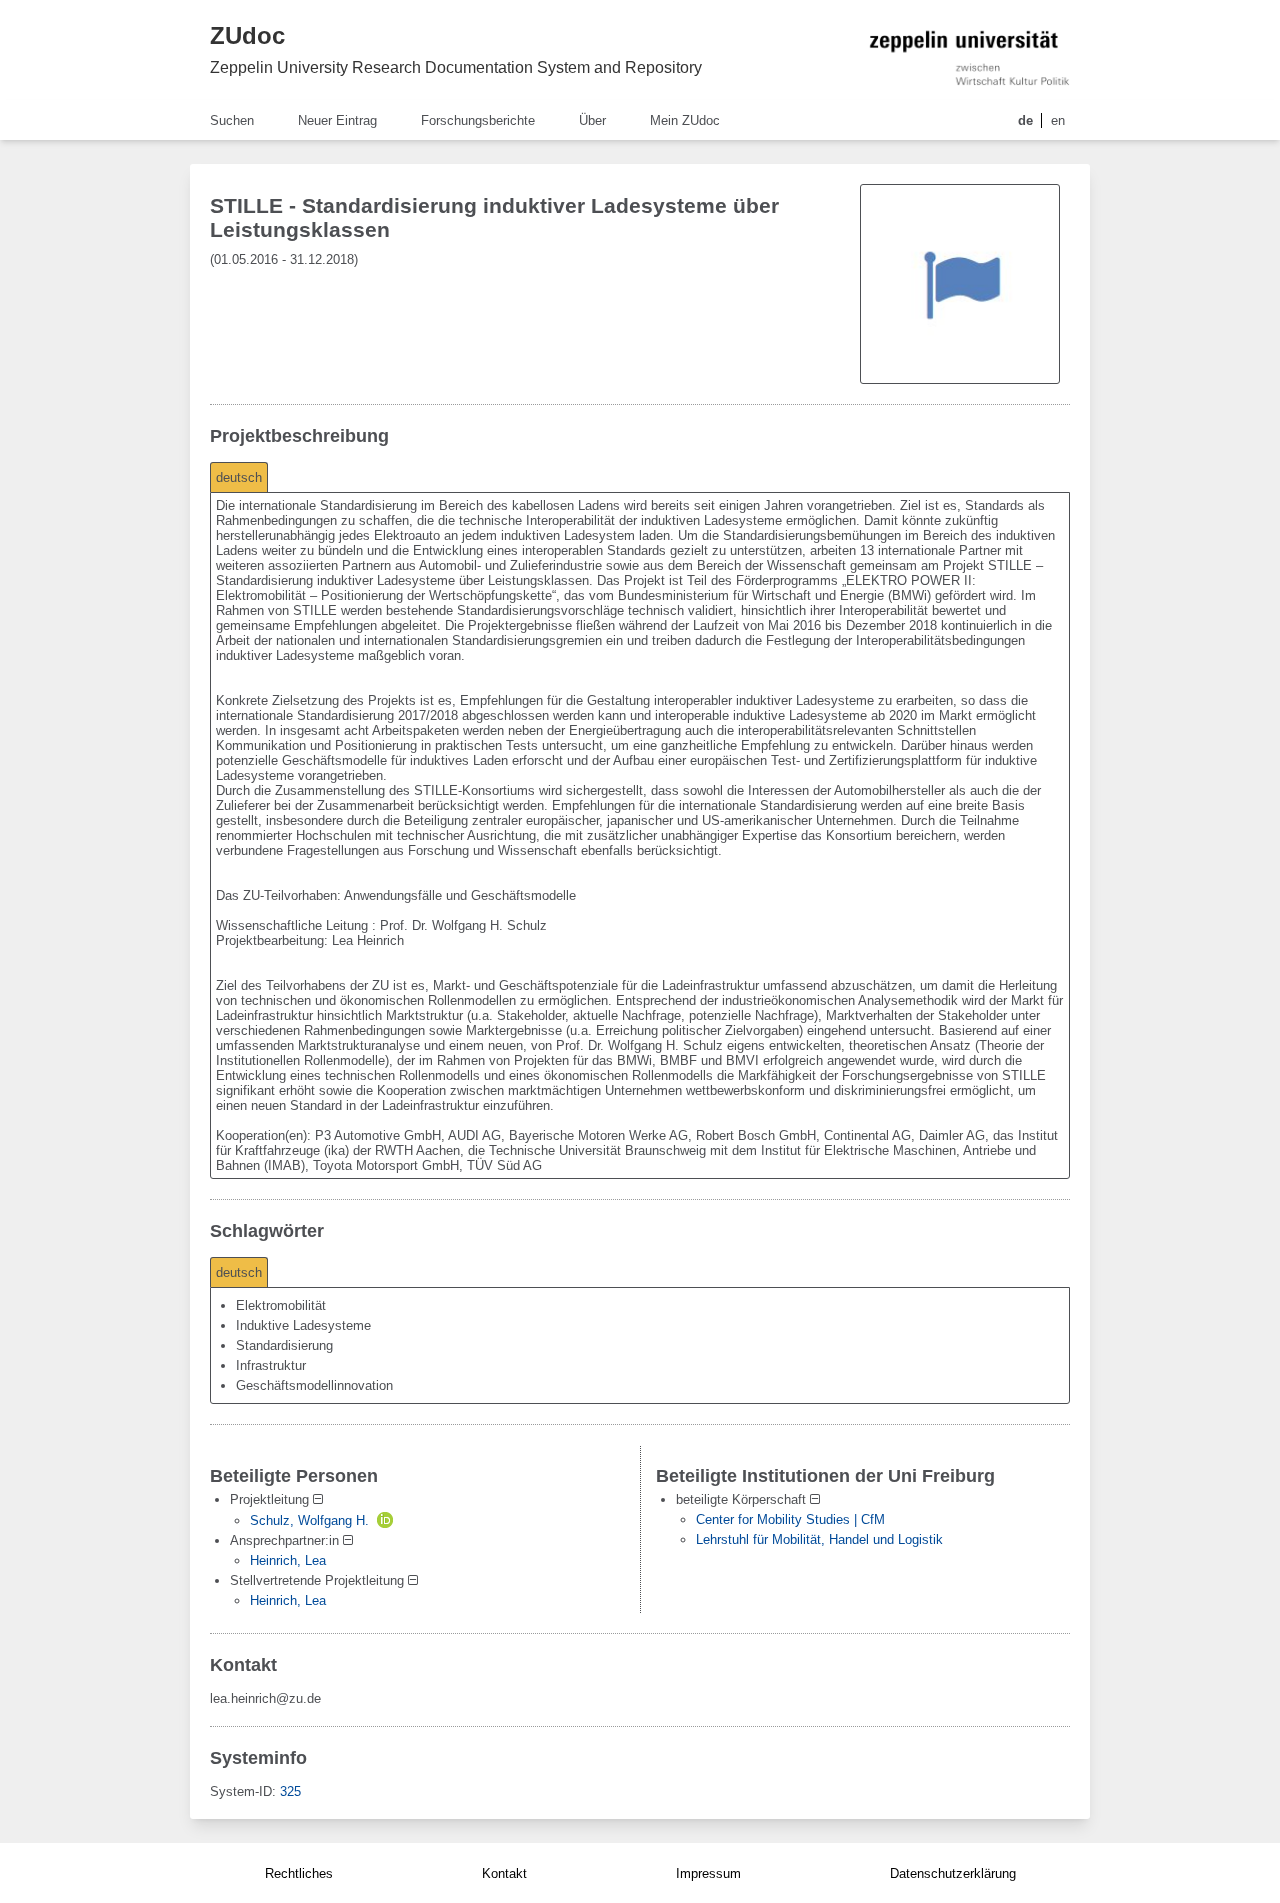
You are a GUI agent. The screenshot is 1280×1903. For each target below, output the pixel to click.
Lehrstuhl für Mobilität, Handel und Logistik (819, 1539)
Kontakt (504, 1873)
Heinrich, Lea (288, 1560)
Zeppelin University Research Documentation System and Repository (456, 67)
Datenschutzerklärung (953, 1873)
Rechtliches (299, 1873)
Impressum (708, 1873)
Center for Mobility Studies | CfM (790, 1519)
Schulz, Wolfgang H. (309, 1520)
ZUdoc (247, 35)
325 (290, 1791)
